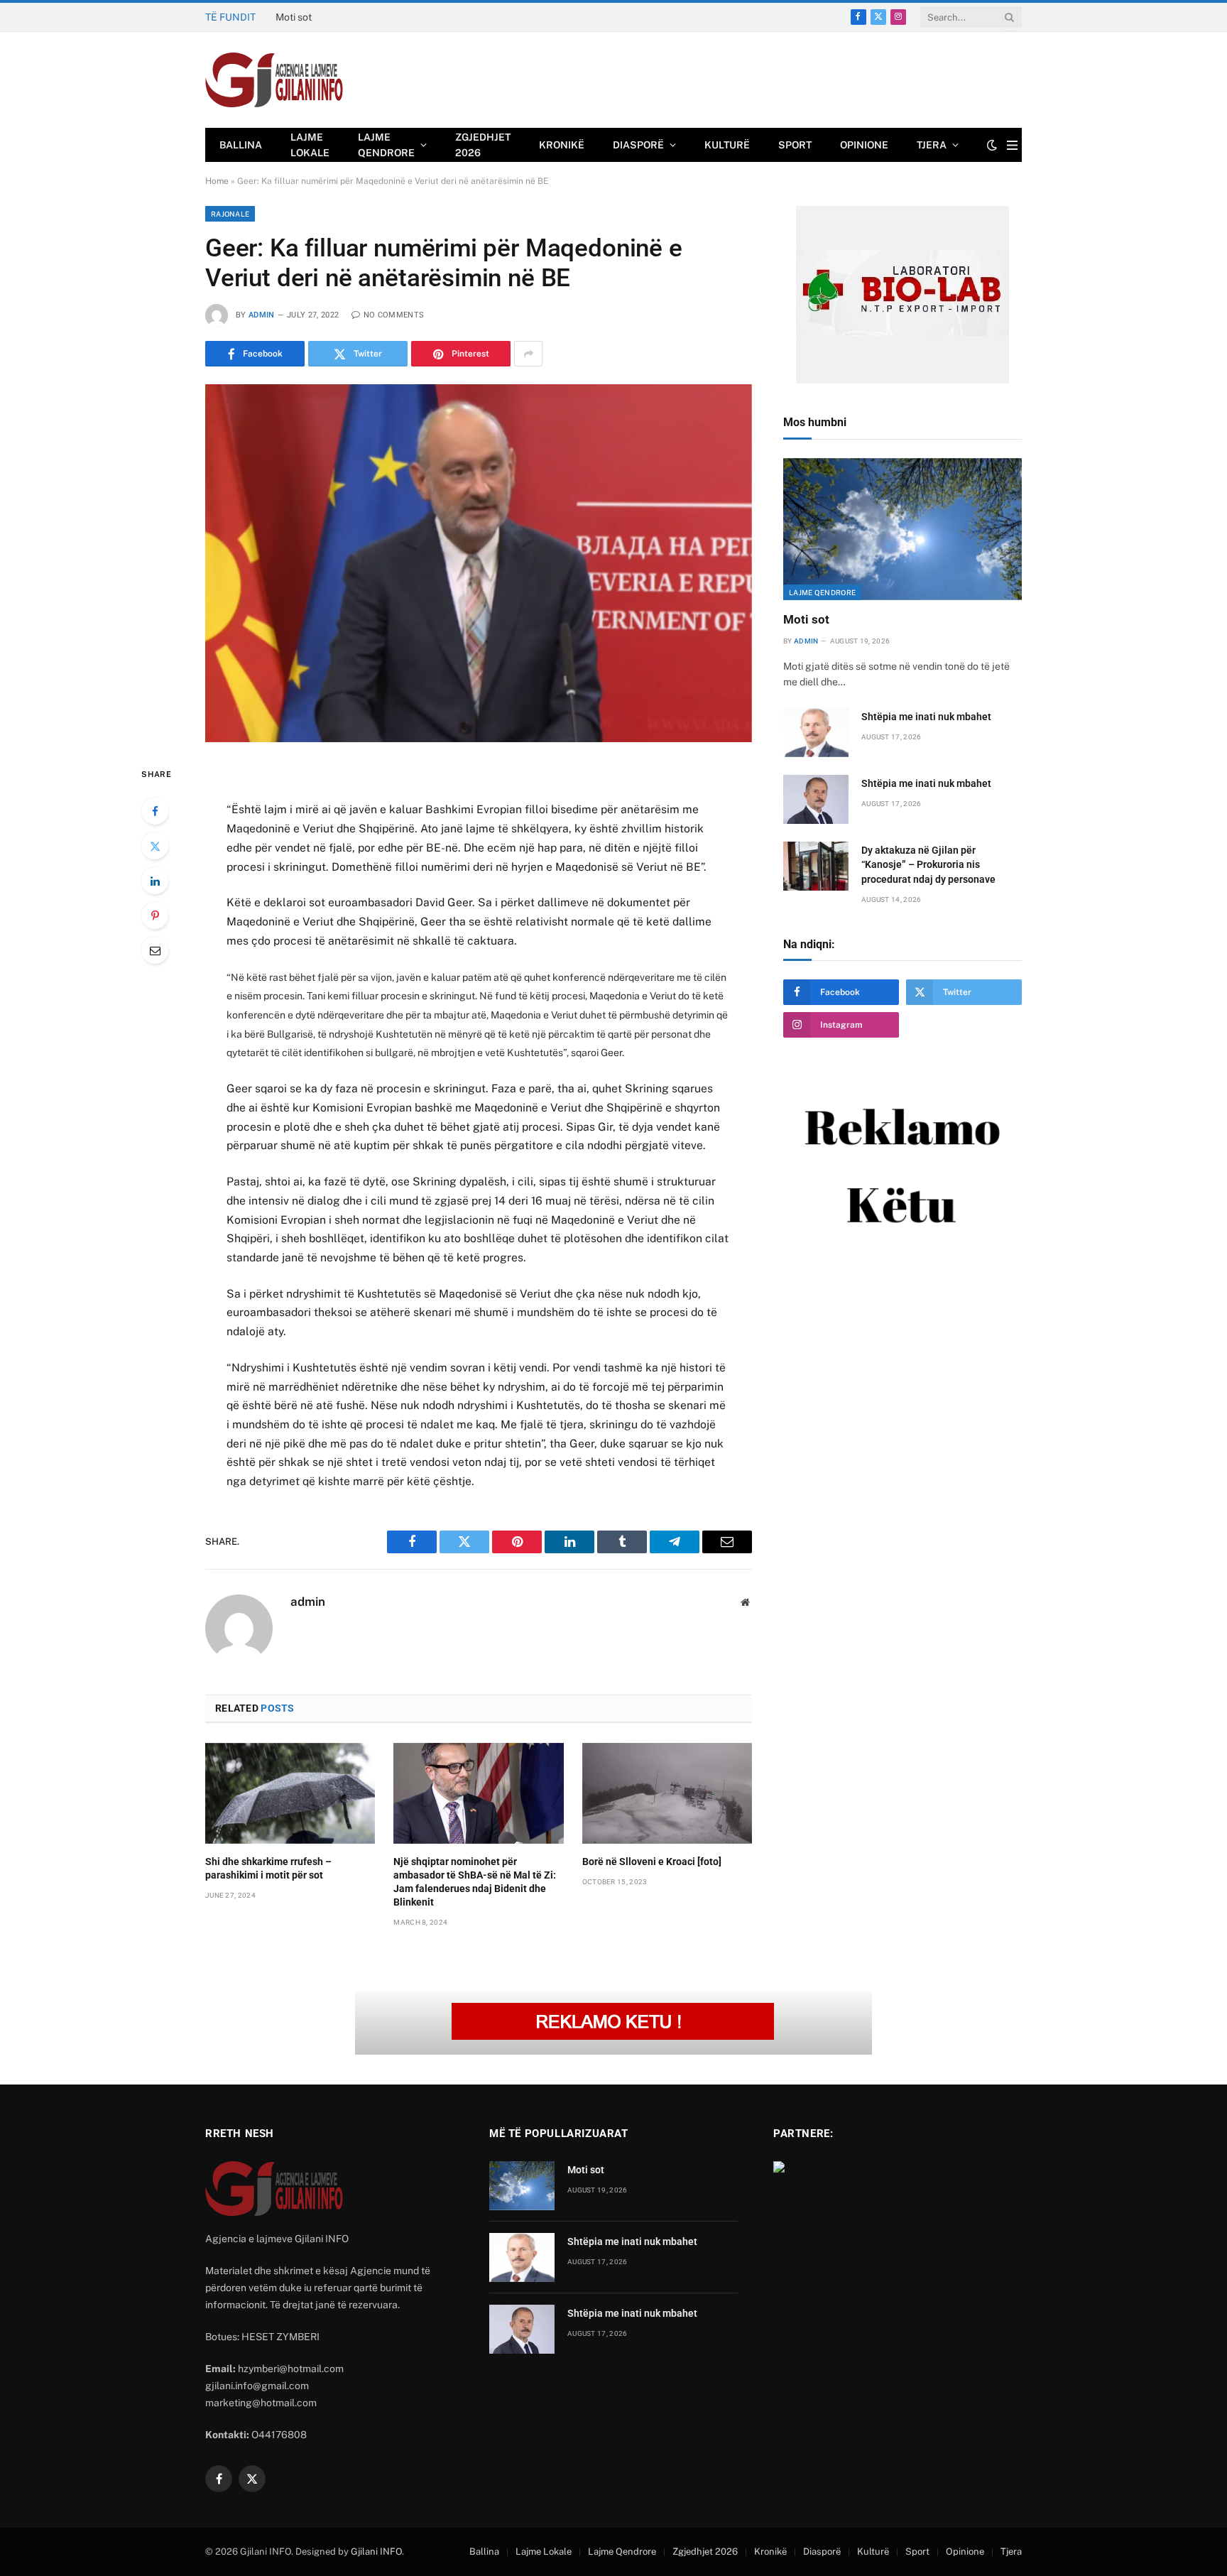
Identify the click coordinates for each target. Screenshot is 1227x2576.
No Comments (394, 315)
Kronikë (562, 145)
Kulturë (727, 145)
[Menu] (1012, 145)
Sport (795, 145)
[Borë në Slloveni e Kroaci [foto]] (667, 1793)
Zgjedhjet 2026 (483, 145)
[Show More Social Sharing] (528, 354)
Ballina (241, 145)
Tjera (932, 145)
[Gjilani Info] (274, 80)
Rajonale (230, 214)
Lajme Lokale (310, 145)
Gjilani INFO (376, 2551)
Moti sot (806, 619)
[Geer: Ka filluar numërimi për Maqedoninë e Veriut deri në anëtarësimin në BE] (479, 563)
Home (217, 181)
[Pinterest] (155, 915)
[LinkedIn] (155, 881)
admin (262, 315)
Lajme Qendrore (386, 145)
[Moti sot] (902, 529)
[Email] (155, 950)
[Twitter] (155, 846)
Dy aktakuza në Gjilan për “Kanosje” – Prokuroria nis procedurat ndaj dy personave (928, 864)
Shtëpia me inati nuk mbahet (340, 17)
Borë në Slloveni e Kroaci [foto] (652, 1862)
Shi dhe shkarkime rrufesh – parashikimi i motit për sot (268, 1868)
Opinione (864, 145)
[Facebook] (155, 811)
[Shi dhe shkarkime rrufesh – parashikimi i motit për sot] (290, 1793)
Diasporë (638, 145)
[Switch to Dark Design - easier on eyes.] (992, 145)
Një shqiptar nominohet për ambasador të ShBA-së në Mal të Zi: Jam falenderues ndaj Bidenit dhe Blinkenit (475, 1882)
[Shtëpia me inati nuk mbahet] (816, 733)
